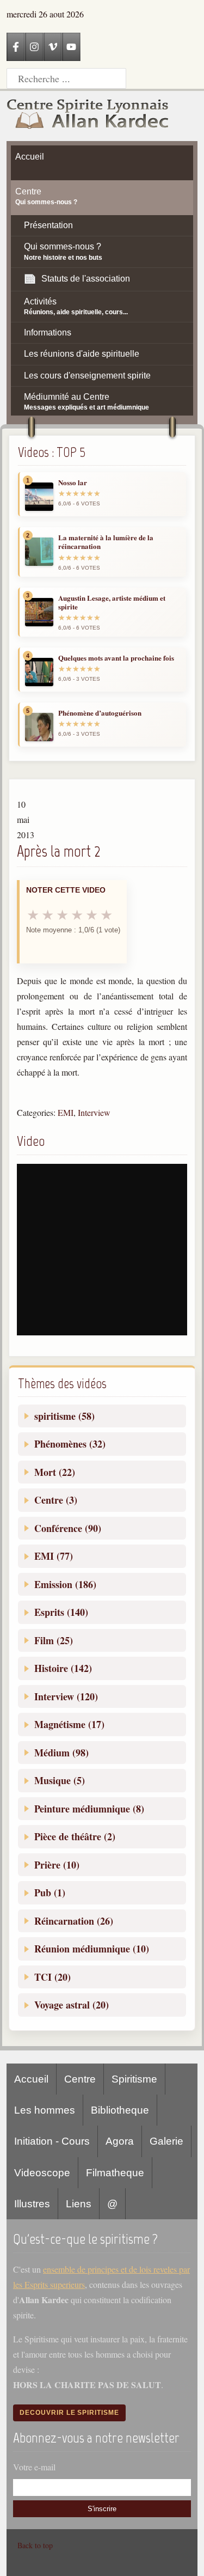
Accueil (31, 2079)
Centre (80, 2079)
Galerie (166, 2141)
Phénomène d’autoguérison (100, 713)
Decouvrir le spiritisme (69, 2413)
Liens (79, 2204)
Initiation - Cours (52, 2141)
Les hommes (45, 2110)
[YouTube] (71, 47)
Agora (120, 2141)
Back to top (35, 2545)
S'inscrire (102, 2509)
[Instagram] (34, 47)
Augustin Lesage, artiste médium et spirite (112, 603)
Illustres (32, 2204)
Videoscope (42, 2173)
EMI (66, 1112)
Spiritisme (134, 2079)
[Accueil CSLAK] (88, 116)
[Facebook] (16, 47)
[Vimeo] (53, 47)
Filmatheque (115, 2173)
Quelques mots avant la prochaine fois (116, 658)
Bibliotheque (120, 2110)
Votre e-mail (34, 2467)
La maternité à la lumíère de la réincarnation (106, 542)
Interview (94, 1112)
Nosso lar (73, 483)
